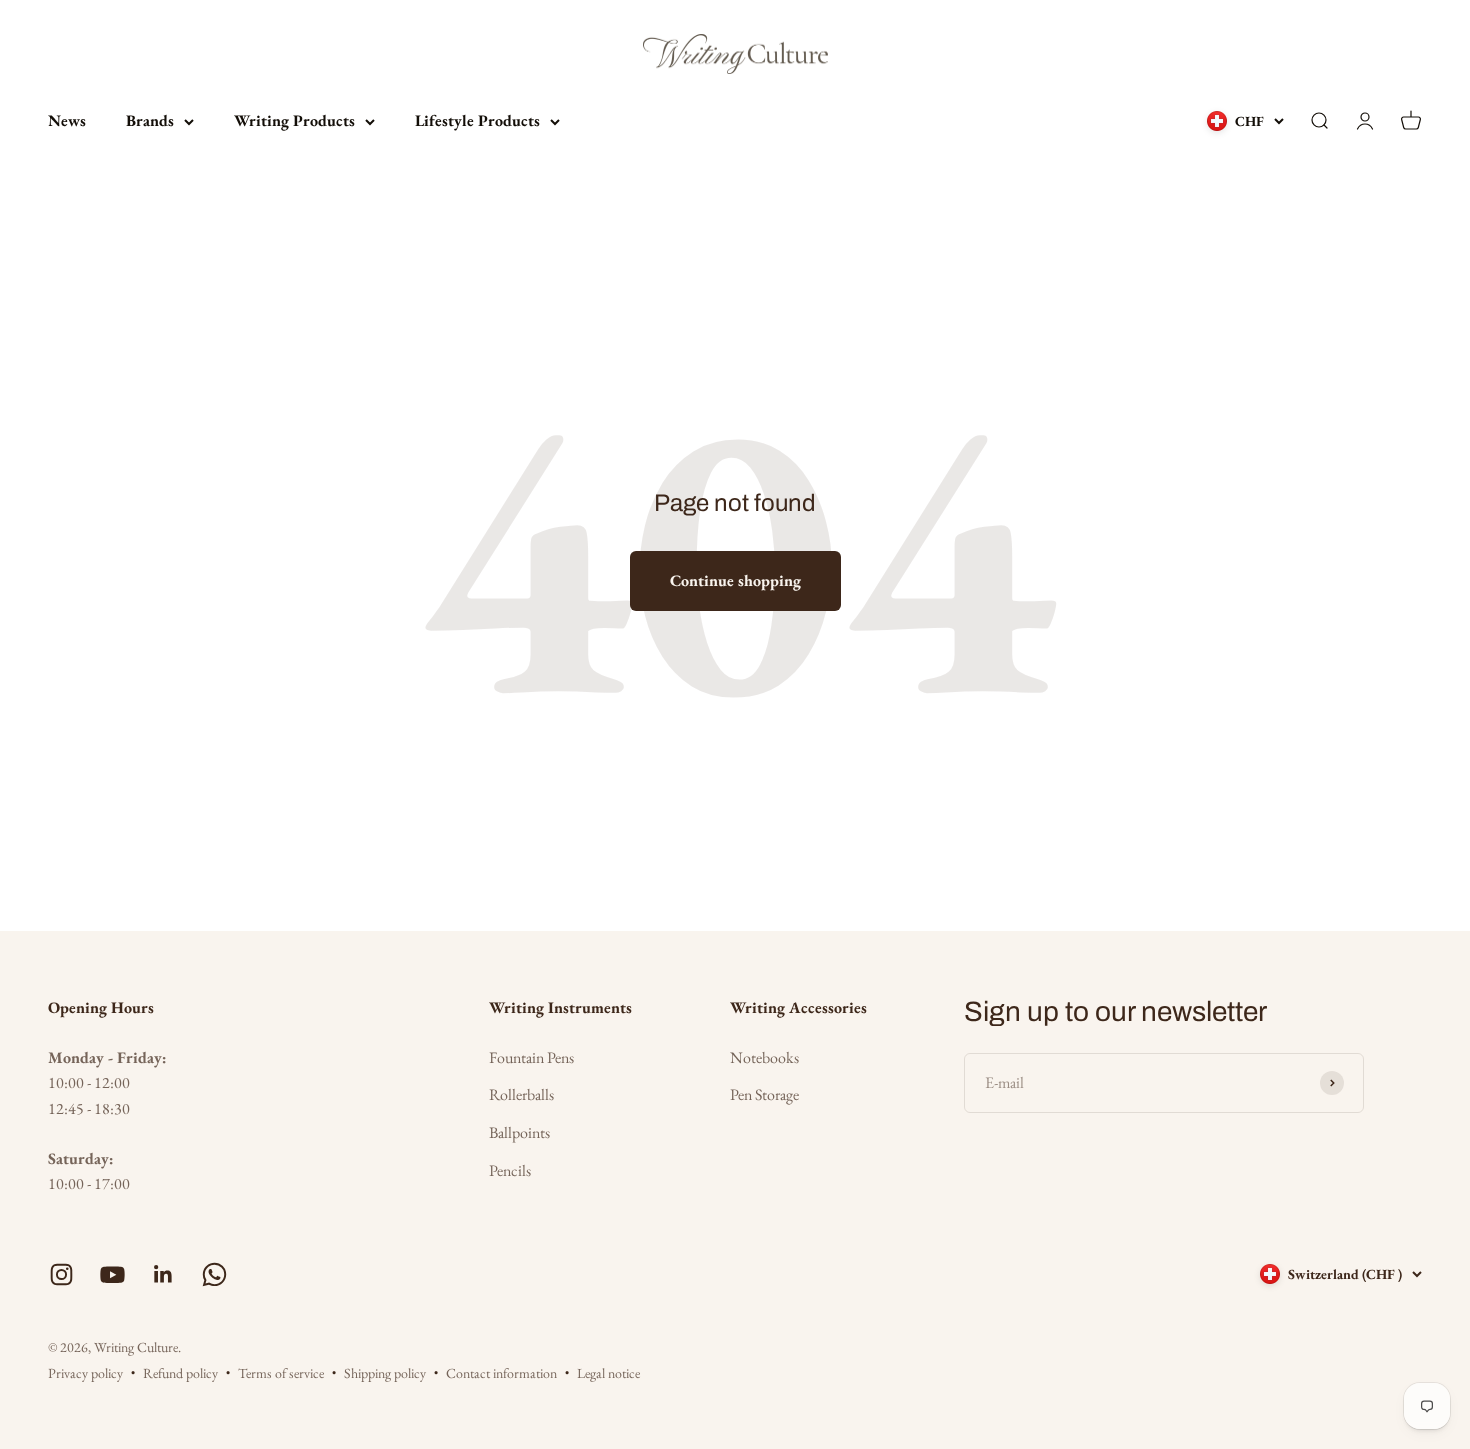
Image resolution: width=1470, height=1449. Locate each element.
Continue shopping (735, 580)
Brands (150, 120)
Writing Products (294, 120)
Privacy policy (85, 1373)
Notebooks (764, 1057)
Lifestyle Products (477, 120)
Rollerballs (521, 1094)
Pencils (510, 1170)
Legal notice (608, 1373)
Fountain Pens (531, 1057)
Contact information (501, 1373)
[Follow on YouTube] (112, 1274)
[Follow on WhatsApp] (214, 1274)
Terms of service (281, 1373)
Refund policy (180, 1373)
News (67, 120)
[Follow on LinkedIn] (163, 1274)
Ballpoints (519, 1132)
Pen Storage (764, 1094)
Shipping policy (385, 1373)
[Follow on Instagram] (61, 1274)
